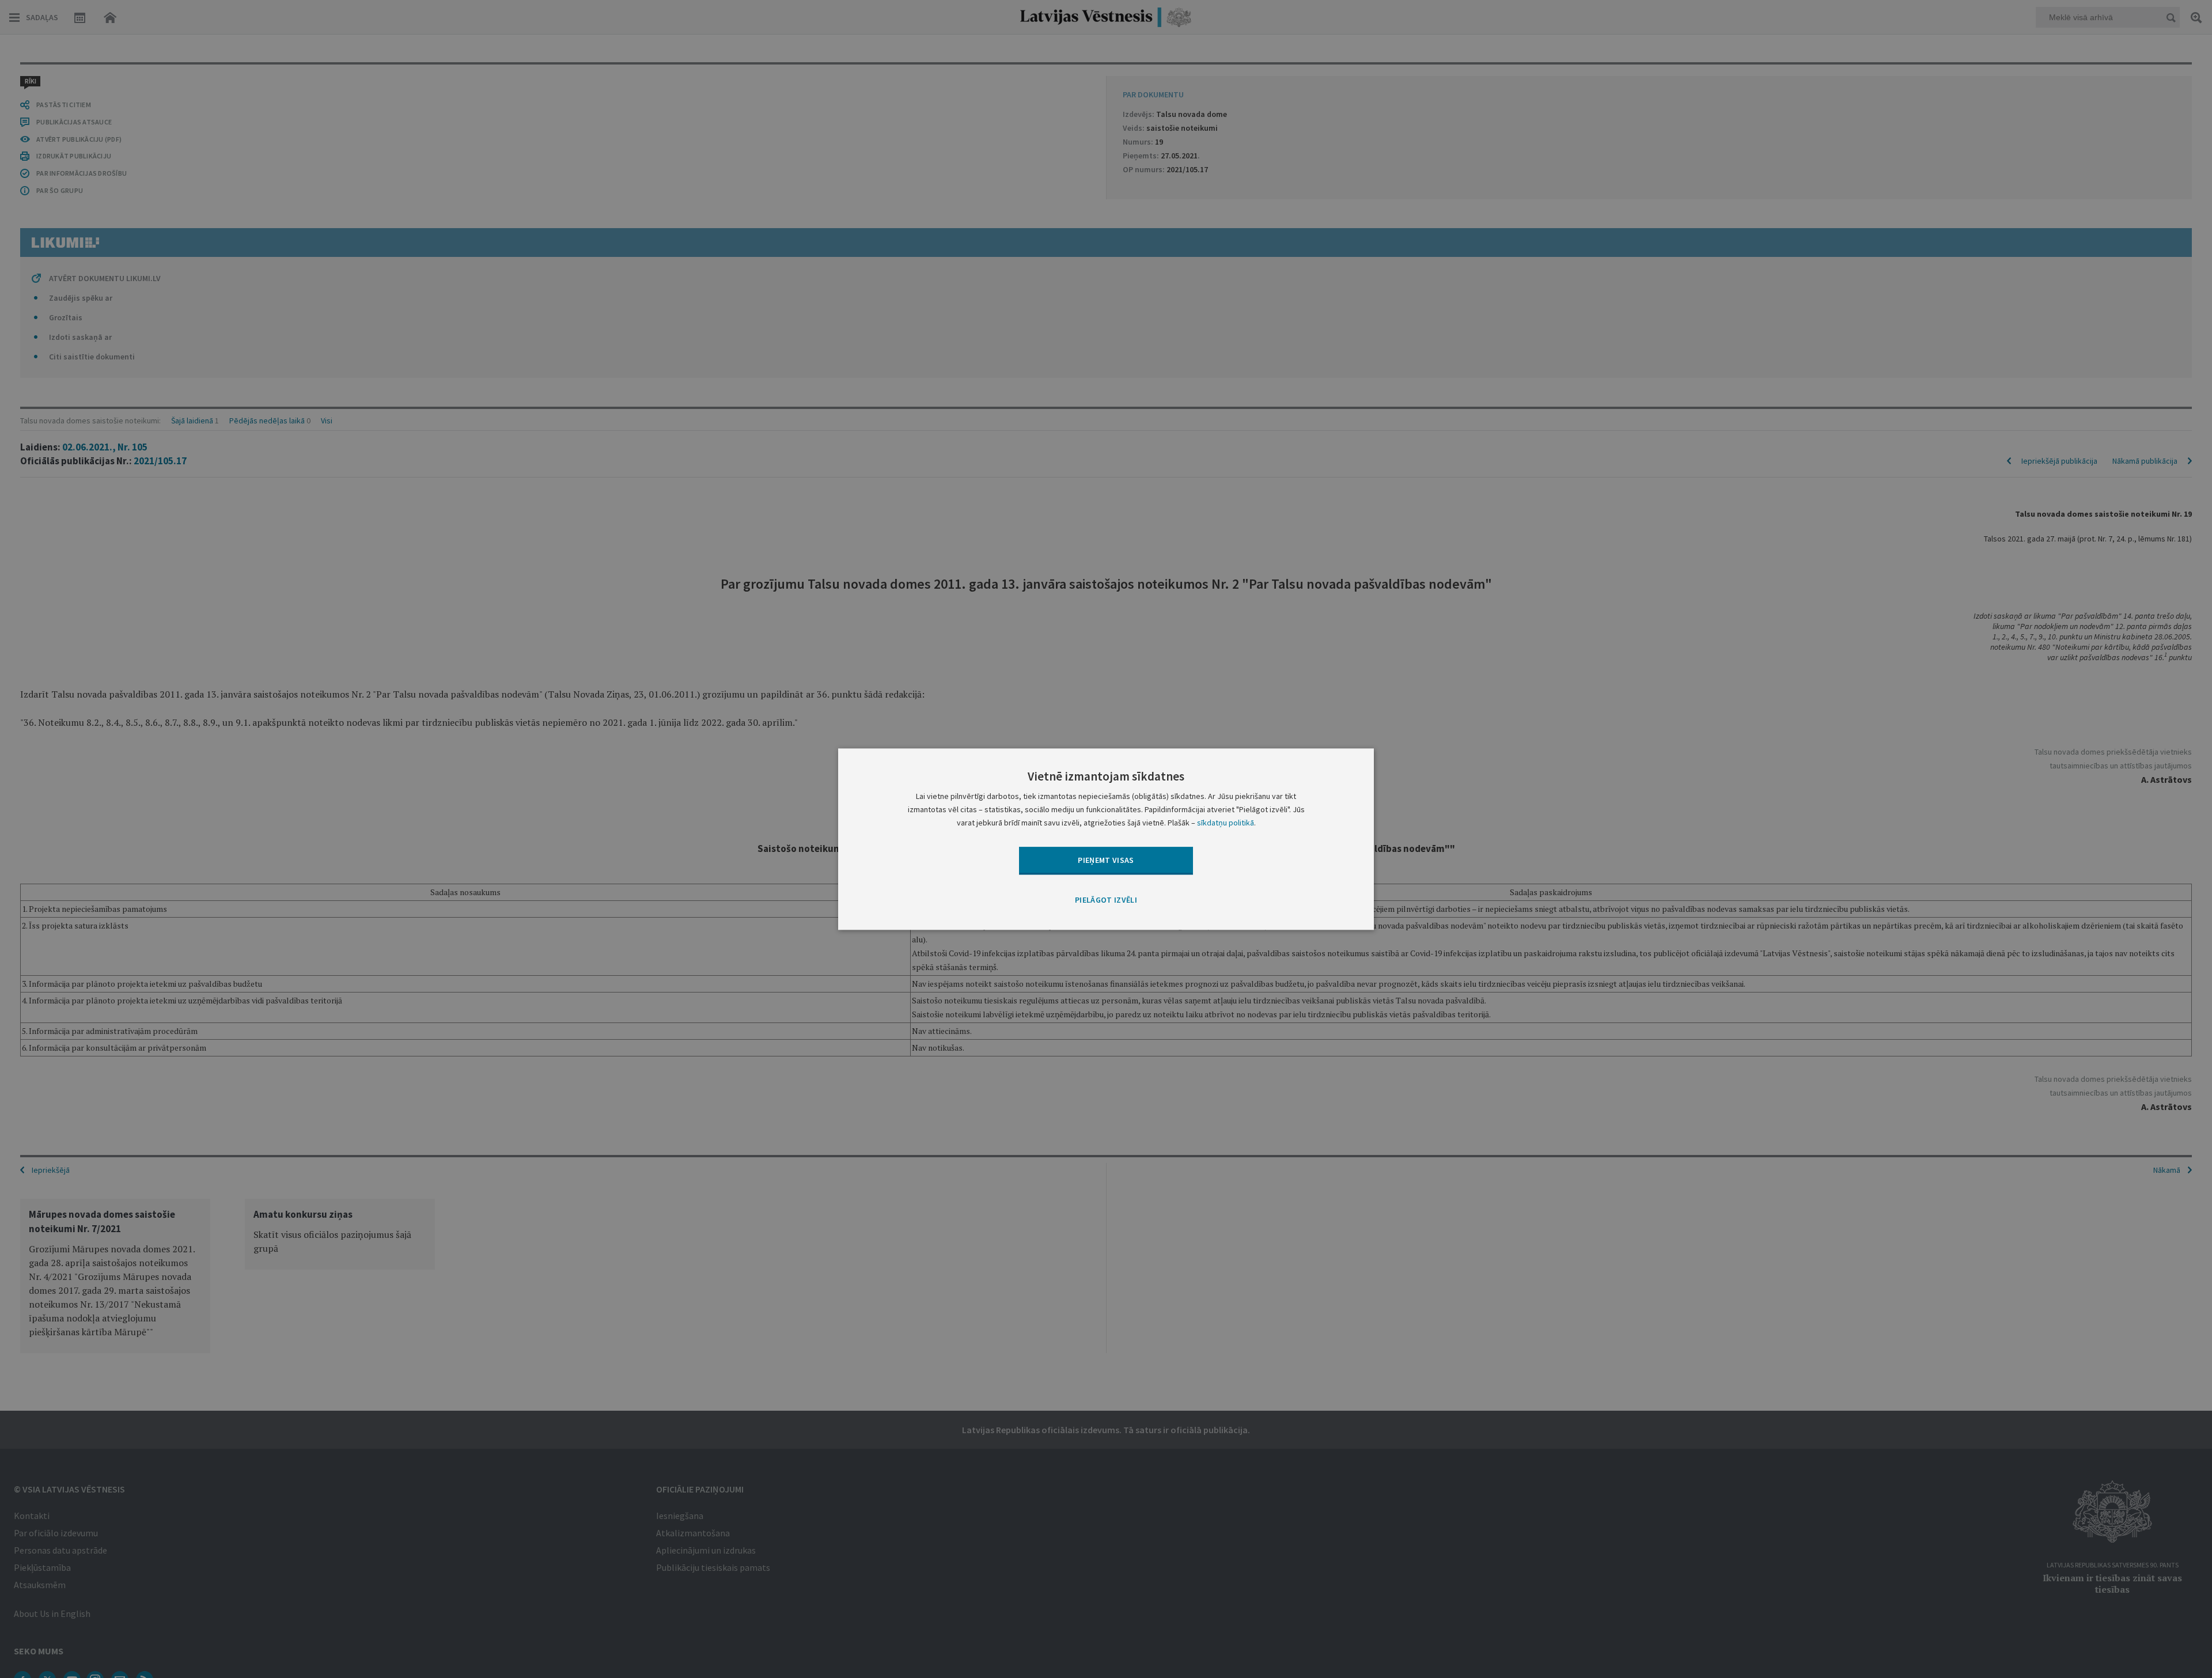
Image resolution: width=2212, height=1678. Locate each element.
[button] (1106, 901)
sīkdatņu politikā (1226, 823)
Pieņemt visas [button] (1106, 860)
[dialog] (1106, 839)
